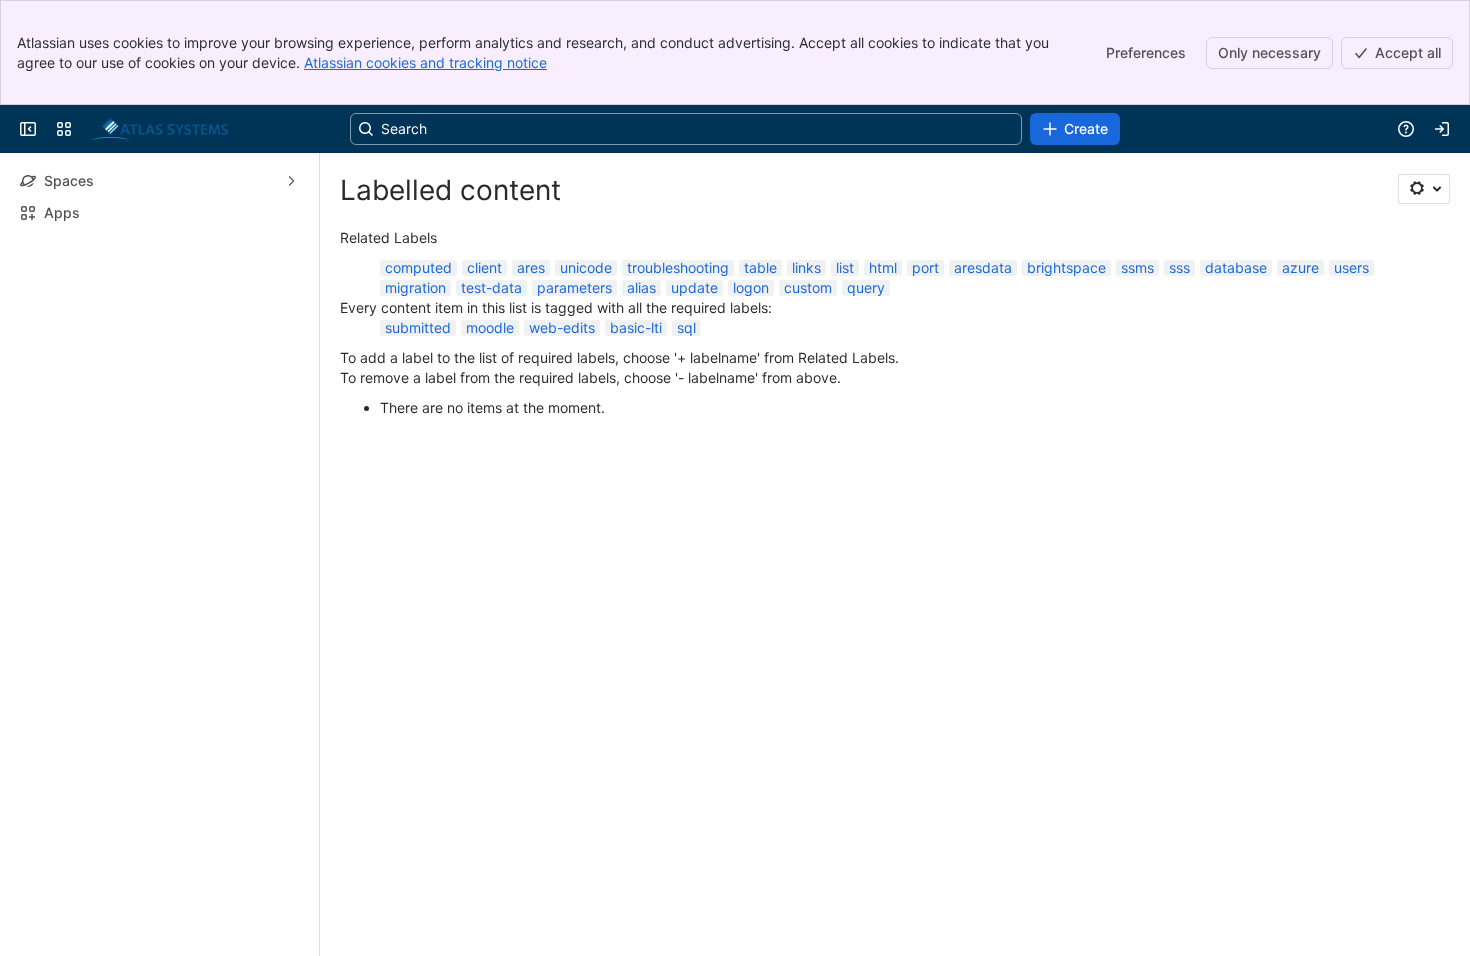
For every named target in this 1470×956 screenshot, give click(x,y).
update (694, 287)
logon (751, 287)
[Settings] (1424, 189)
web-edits (562, 327)
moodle (490, 327)
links (806, 267)
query (866, 287)
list (845, 267)
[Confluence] (160, 129)
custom (808, 287)
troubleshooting (678, 267)
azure (1300, 267)
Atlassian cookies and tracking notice (425, 62)
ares (531, 267)
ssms (1137, 267)
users (1351, 267)
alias (641, 287)
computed (418, 267)
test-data (491, 287)
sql (686, 327)
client (484, 267)
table (760, 267)
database (1236, 267)
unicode (586, 267)
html (883, 267)
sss (1179, 267)
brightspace (1066, 267)
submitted (418, 327)
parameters (574, 287)
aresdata (983, 267)
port (925, 267)
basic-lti (636, 327)
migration (415, 287)
